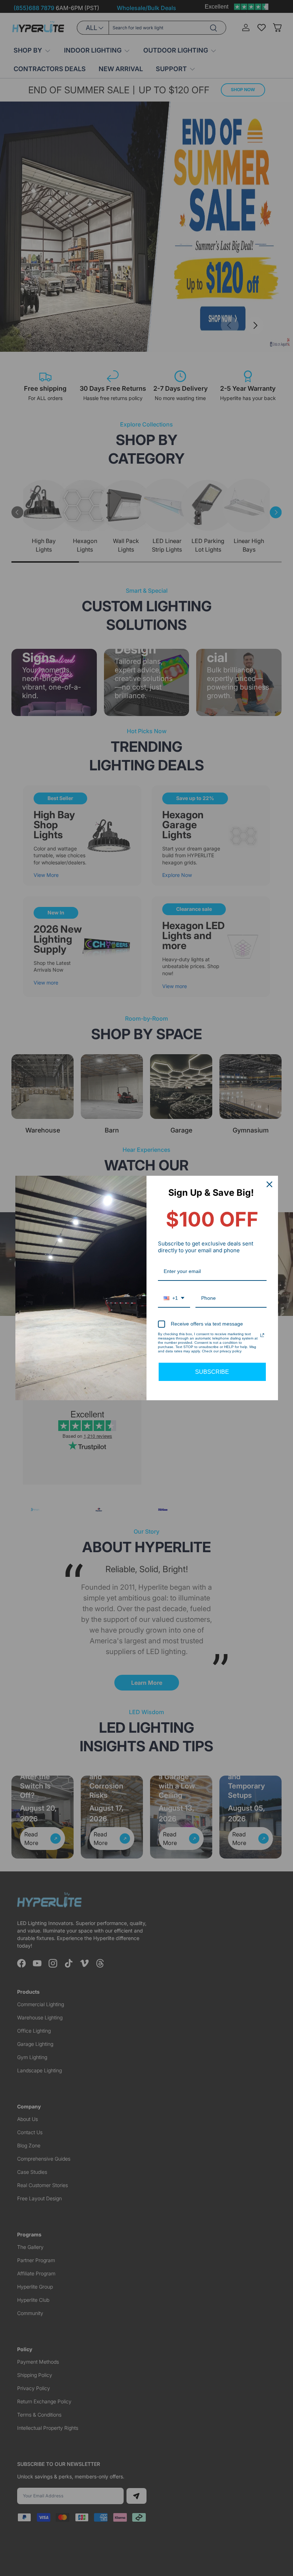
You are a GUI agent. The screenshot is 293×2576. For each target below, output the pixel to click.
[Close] (269, 1184)
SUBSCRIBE (212, 1372)
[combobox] (174, 1299)
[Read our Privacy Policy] (262, 1335)
